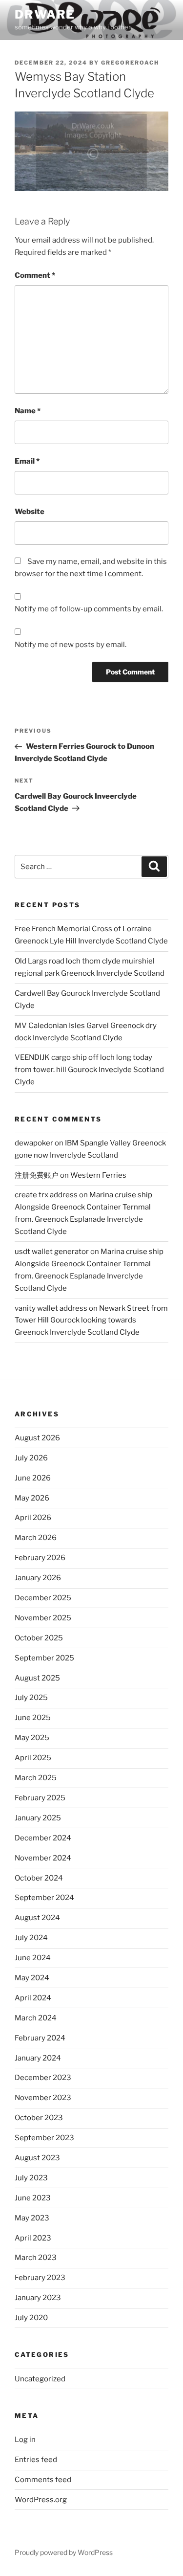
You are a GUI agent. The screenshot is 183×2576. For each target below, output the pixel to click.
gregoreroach (130, 63)
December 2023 (43, 2078)
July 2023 (31, 2178)
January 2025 (38, 1818)
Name (28, 411)
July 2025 (31, 1698)
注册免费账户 (37, 1175)
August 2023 (37, 2158)
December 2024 (43, 1838)
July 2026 (31, 1458)
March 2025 (36, 1778)
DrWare (45, 14)
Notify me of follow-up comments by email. (89, 609)
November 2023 (43, 2098)
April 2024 (33, 1998)
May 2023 (32, 2218)
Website (30, 512)
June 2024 (33, 1958)
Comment (35, 275)
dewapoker (34, 1143)
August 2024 (37, 1918)
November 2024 (43, 1858)
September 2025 (44, 1658)
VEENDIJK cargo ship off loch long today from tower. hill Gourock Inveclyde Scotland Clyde (89, 1070)
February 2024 (40, 2038)
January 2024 (38, 2058)
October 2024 (39, 1878)
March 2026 (36, 1538)
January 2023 (38, 2298)
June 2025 (33, 1718)
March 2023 (36, 2258)
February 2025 (40, 1798)
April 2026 (33, 1518)
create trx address (46, 1195)
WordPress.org (41, 2500)
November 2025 (43, 1618)
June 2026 (33, 1478)
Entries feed (36, 2460)
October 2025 (39, 1638)
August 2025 (37, 1678)
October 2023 (39, 2118)
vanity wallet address (51, 1308)
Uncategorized (40, 2379)
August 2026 (37, 1438)
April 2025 (33, 1758)
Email (27, 461)
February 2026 (40, 1558)
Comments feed (43, 2480)
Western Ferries (98, 1175)
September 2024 (44, 1898)
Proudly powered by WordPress (64, 2552)
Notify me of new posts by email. (71, 645)
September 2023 (44, 2138)
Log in (25, 2440)
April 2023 (33, 2238)
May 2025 (32, 1738)
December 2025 (43, 1598)
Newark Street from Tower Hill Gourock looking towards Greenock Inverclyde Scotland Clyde (91, 1321)
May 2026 (32, 1498)
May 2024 (32, 1978)
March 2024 (36, 2018)
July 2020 (31, 2318)
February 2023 (40, 2278)
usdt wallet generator (52, 1252)
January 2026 (38, 1578)
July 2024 (31, 1938)
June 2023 (33, 2198)
